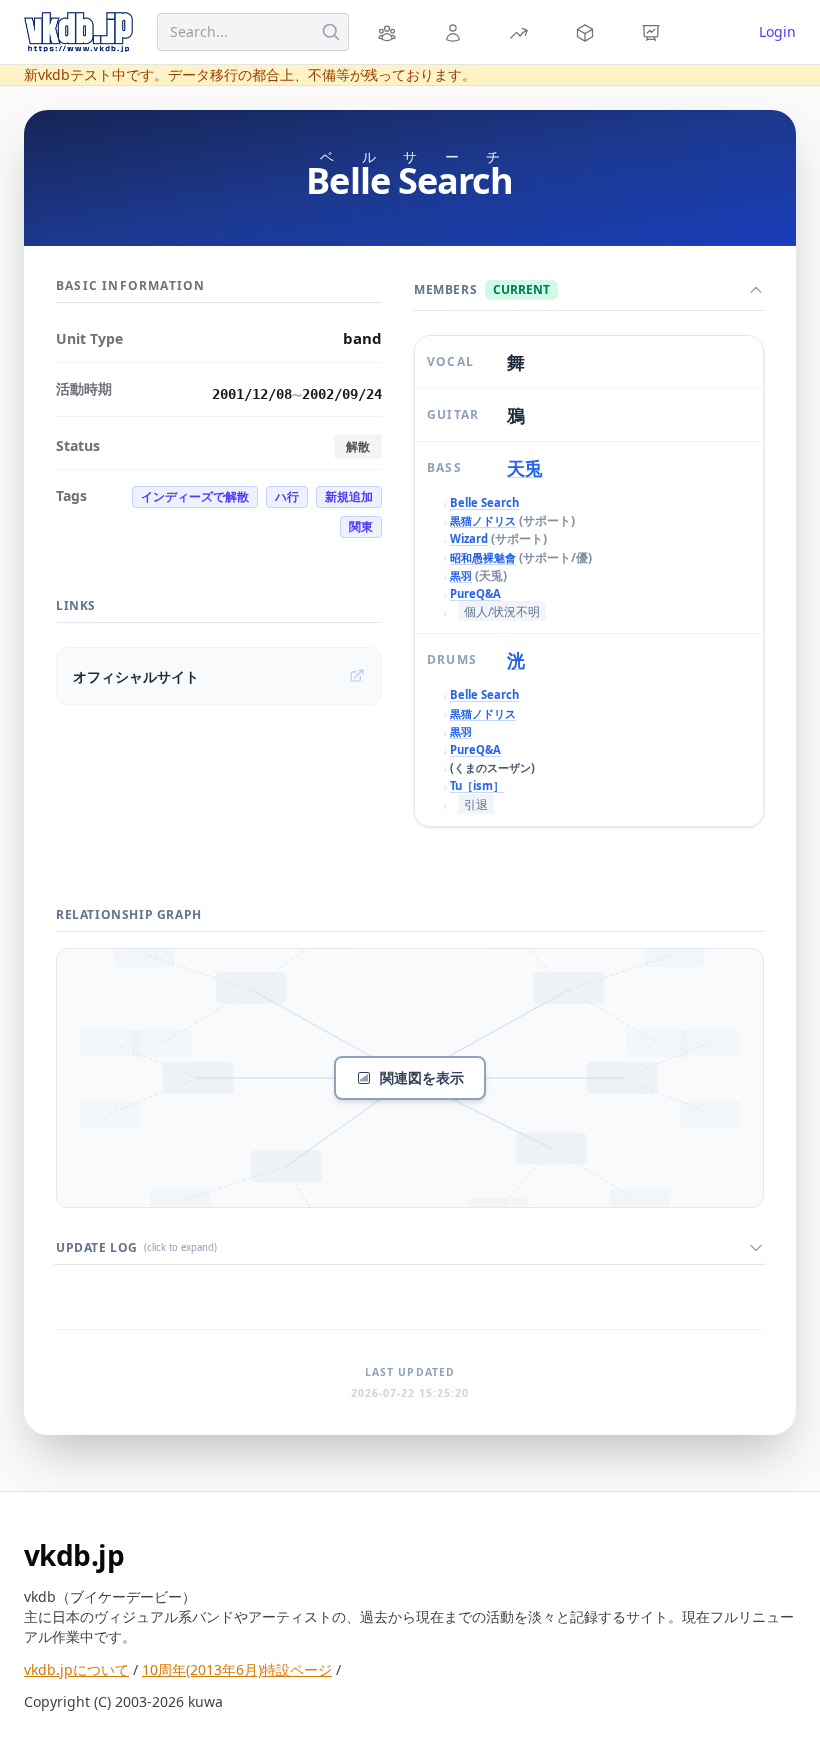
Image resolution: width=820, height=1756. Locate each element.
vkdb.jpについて (76, 1669)
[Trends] (522, 32)
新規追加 (349, 496)
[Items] (588, 32)
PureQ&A (475, 593)
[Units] (390, 32)
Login (777, 31)
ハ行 (287, 496)
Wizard (469, 538)
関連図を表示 (422, 1077)
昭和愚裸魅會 (483, 557)
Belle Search (484, 502)
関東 (361, 526)
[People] (456, 32)
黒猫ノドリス (483, 520)
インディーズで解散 (195, 496)
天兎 (525, 468)
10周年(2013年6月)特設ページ (237, 1669)
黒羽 (461, 575)
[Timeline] (654, 32)
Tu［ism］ (477, 785)
